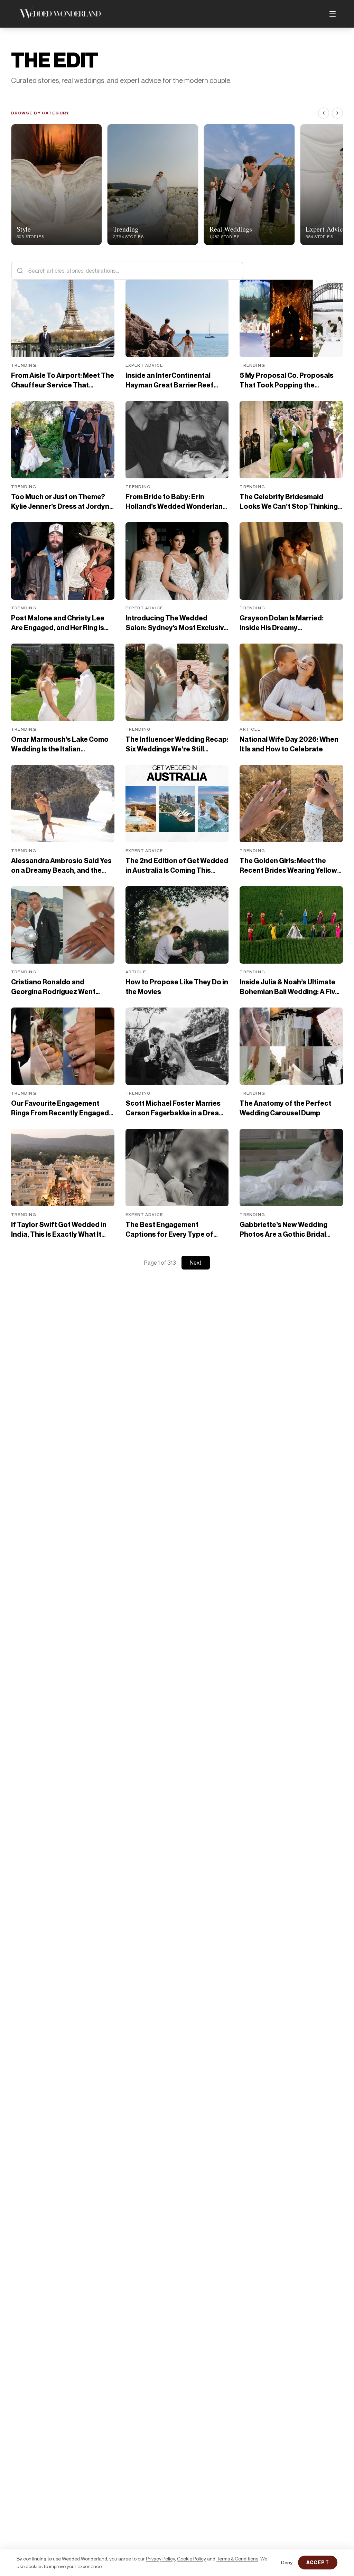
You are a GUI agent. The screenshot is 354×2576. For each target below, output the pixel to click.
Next (196, 1263)
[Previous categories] (324, 113)
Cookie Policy (192, 2559)
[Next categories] (337, 113)
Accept (318, 2562)
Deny (287, 2562)
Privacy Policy (160, 2559)
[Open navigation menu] (333, 14)
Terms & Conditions (237, 2559)
